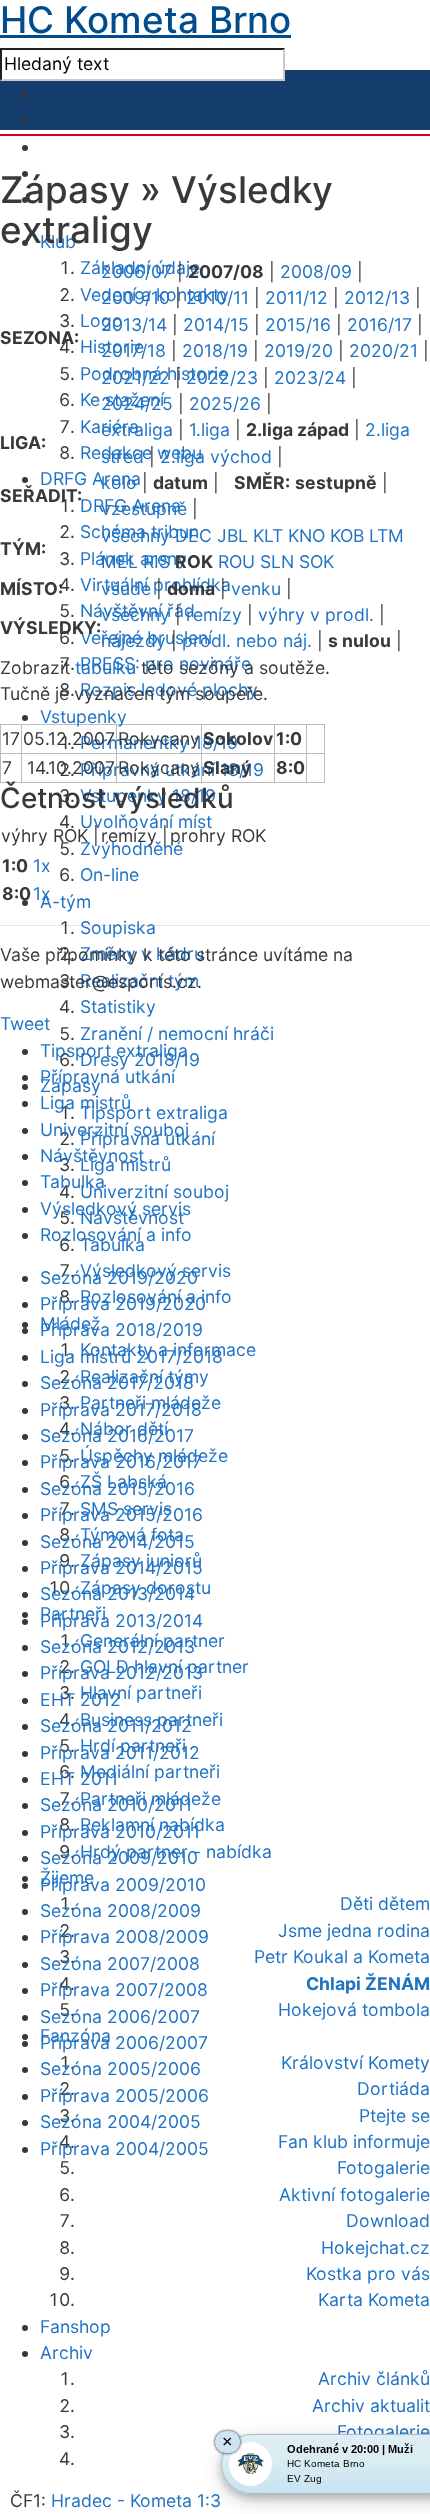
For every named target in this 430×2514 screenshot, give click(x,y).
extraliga (137, 429)
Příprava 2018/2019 (121, 1329)
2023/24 (310, 377)
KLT (268, 535)
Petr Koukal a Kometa (342, 1956)
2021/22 (135, 377)
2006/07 (136, 271)
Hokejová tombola (354, 2009)
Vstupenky (83, 716)
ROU (236, 561)
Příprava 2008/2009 (124, 1936)
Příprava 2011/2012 (120, 1752)
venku (256, 588)
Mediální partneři (150, 1771)
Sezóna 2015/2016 (117, 1488)
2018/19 (215, 350)
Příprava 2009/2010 (123, 1884)
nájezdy (133, 640)
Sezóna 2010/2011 (116, 1804)
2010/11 (217, 297)
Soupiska (118, 927)
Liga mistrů (85, 1102)
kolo (119, 482)
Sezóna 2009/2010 (119, 1857)
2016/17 (379, 324)
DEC (193, 535)
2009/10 (135, 297)
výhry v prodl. (316, 614)
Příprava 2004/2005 (124, 2148)
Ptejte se (394, 2115)
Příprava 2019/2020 (123, 1303)
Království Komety (355, 2062)
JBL (232, 535)
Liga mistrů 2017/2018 (131, 1356)
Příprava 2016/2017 (121, 1461)
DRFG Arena (90, 478)
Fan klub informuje (354, 2141)
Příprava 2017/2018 (121, 1409)
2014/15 (216, 324)
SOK (316, 561)
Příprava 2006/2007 (124, 2042)
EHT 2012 (80, 1699)
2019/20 (298, 350)
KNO (306, 535)
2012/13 (377, 297)
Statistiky (118, 1006)
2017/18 (133, 350)
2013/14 (134, 324)
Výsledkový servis (115, 1208)
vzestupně (144, 508)
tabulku (105, 667)
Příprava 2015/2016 (121, 1514)
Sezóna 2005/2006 (120, 2068)
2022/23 (222, 377)
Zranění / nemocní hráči (177, 1033)
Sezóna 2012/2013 (117, 1646)
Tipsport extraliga (154, 1112)
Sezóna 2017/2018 (117, 1382)
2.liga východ (216, 456)
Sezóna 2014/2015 (117, 1541)
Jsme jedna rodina (354, 1930)
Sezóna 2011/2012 (116, 1725)
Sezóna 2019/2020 (119, 1277)
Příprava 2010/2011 (120, 1831)
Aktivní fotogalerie (354, 2194)
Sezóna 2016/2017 (117, 1435)
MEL (119, 561)
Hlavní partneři (141, 1692)
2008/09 (316, 271)
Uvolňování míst (146, 821)
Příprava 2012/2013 (121, 1672)
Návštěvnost (92, 1155)
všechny (135, 535)
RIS (156, 561)
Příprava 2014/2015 (121, 1567)
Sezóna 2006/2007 (120, 2016)
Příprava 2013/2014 (121, 1620)
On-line (109, 874)
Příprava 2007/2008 (124, 1989)
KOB (347, 535)
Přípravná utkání (107, 1076)
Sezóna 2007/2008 (120, 1963)
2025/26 (225, 403)
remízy (214, 614)
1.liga (209, 429)
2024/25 (137, 403)
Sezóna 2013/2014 (117, 1593)
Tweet (25, 1023)
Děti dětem (385, 1903)
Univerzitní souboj (154, 1191)
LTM (386, 535)
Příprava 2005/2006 (124, 2095)
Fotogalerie (383, 2167)
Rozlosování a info (116, 1234)
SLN (277, 561)
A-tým (65, 901)
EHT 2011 (79, 1778)
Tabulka (72, 1181)
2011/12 (296, 297)
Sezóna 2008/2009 (120, 1910)
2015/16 (298, 324)
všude (126, 588)
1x (42, 865)
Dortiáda (393, 2088)
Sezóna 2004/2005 (120, 2121)
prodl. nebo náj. (247, 640)
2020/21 (383, 350)
